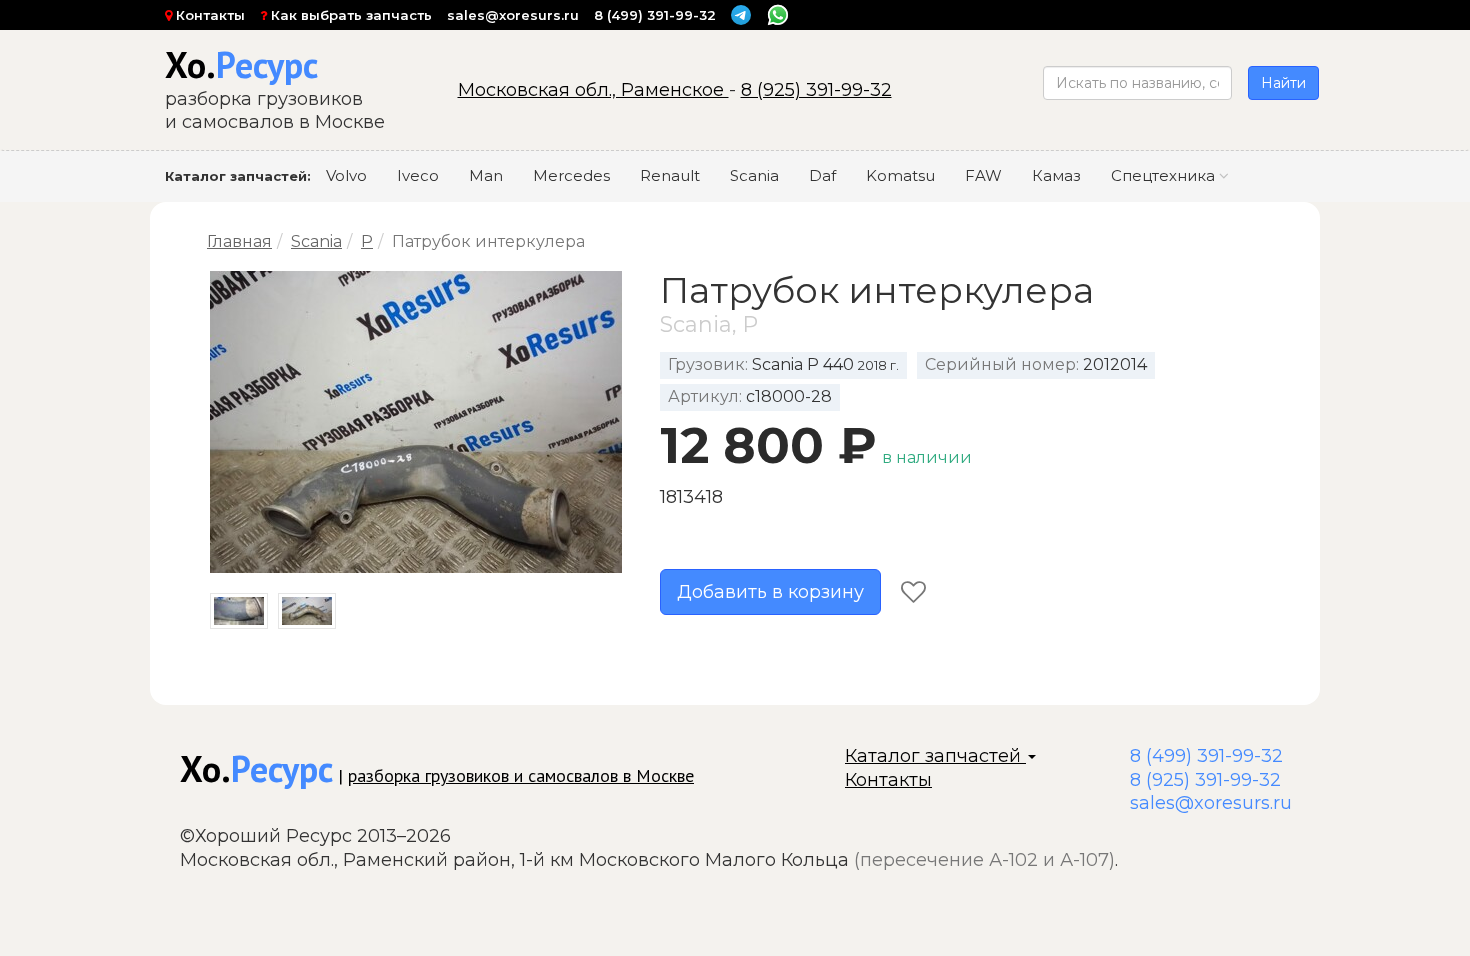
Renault (670, 175)
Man (486, 175)
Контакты (208, 15)
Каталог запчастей (935, 756)
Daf (822, 175)
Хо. (241, 64)
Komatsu (900, 175)
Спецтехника (1165, 175)
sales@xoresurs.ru (513, 15)
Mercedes (571, 175)
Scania (754, 175)
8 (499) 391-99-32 (655, 15)
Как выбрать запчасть (349, 15)
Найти (1283, 83)
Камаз (1056, 175)
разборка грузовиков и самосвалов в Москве (521, 775)
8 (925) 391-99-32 (816, 90)
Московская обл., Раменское (593, 90)
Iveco (418, 175)
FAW (983, 175)
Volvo (346, 175)
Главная (239, 241)
